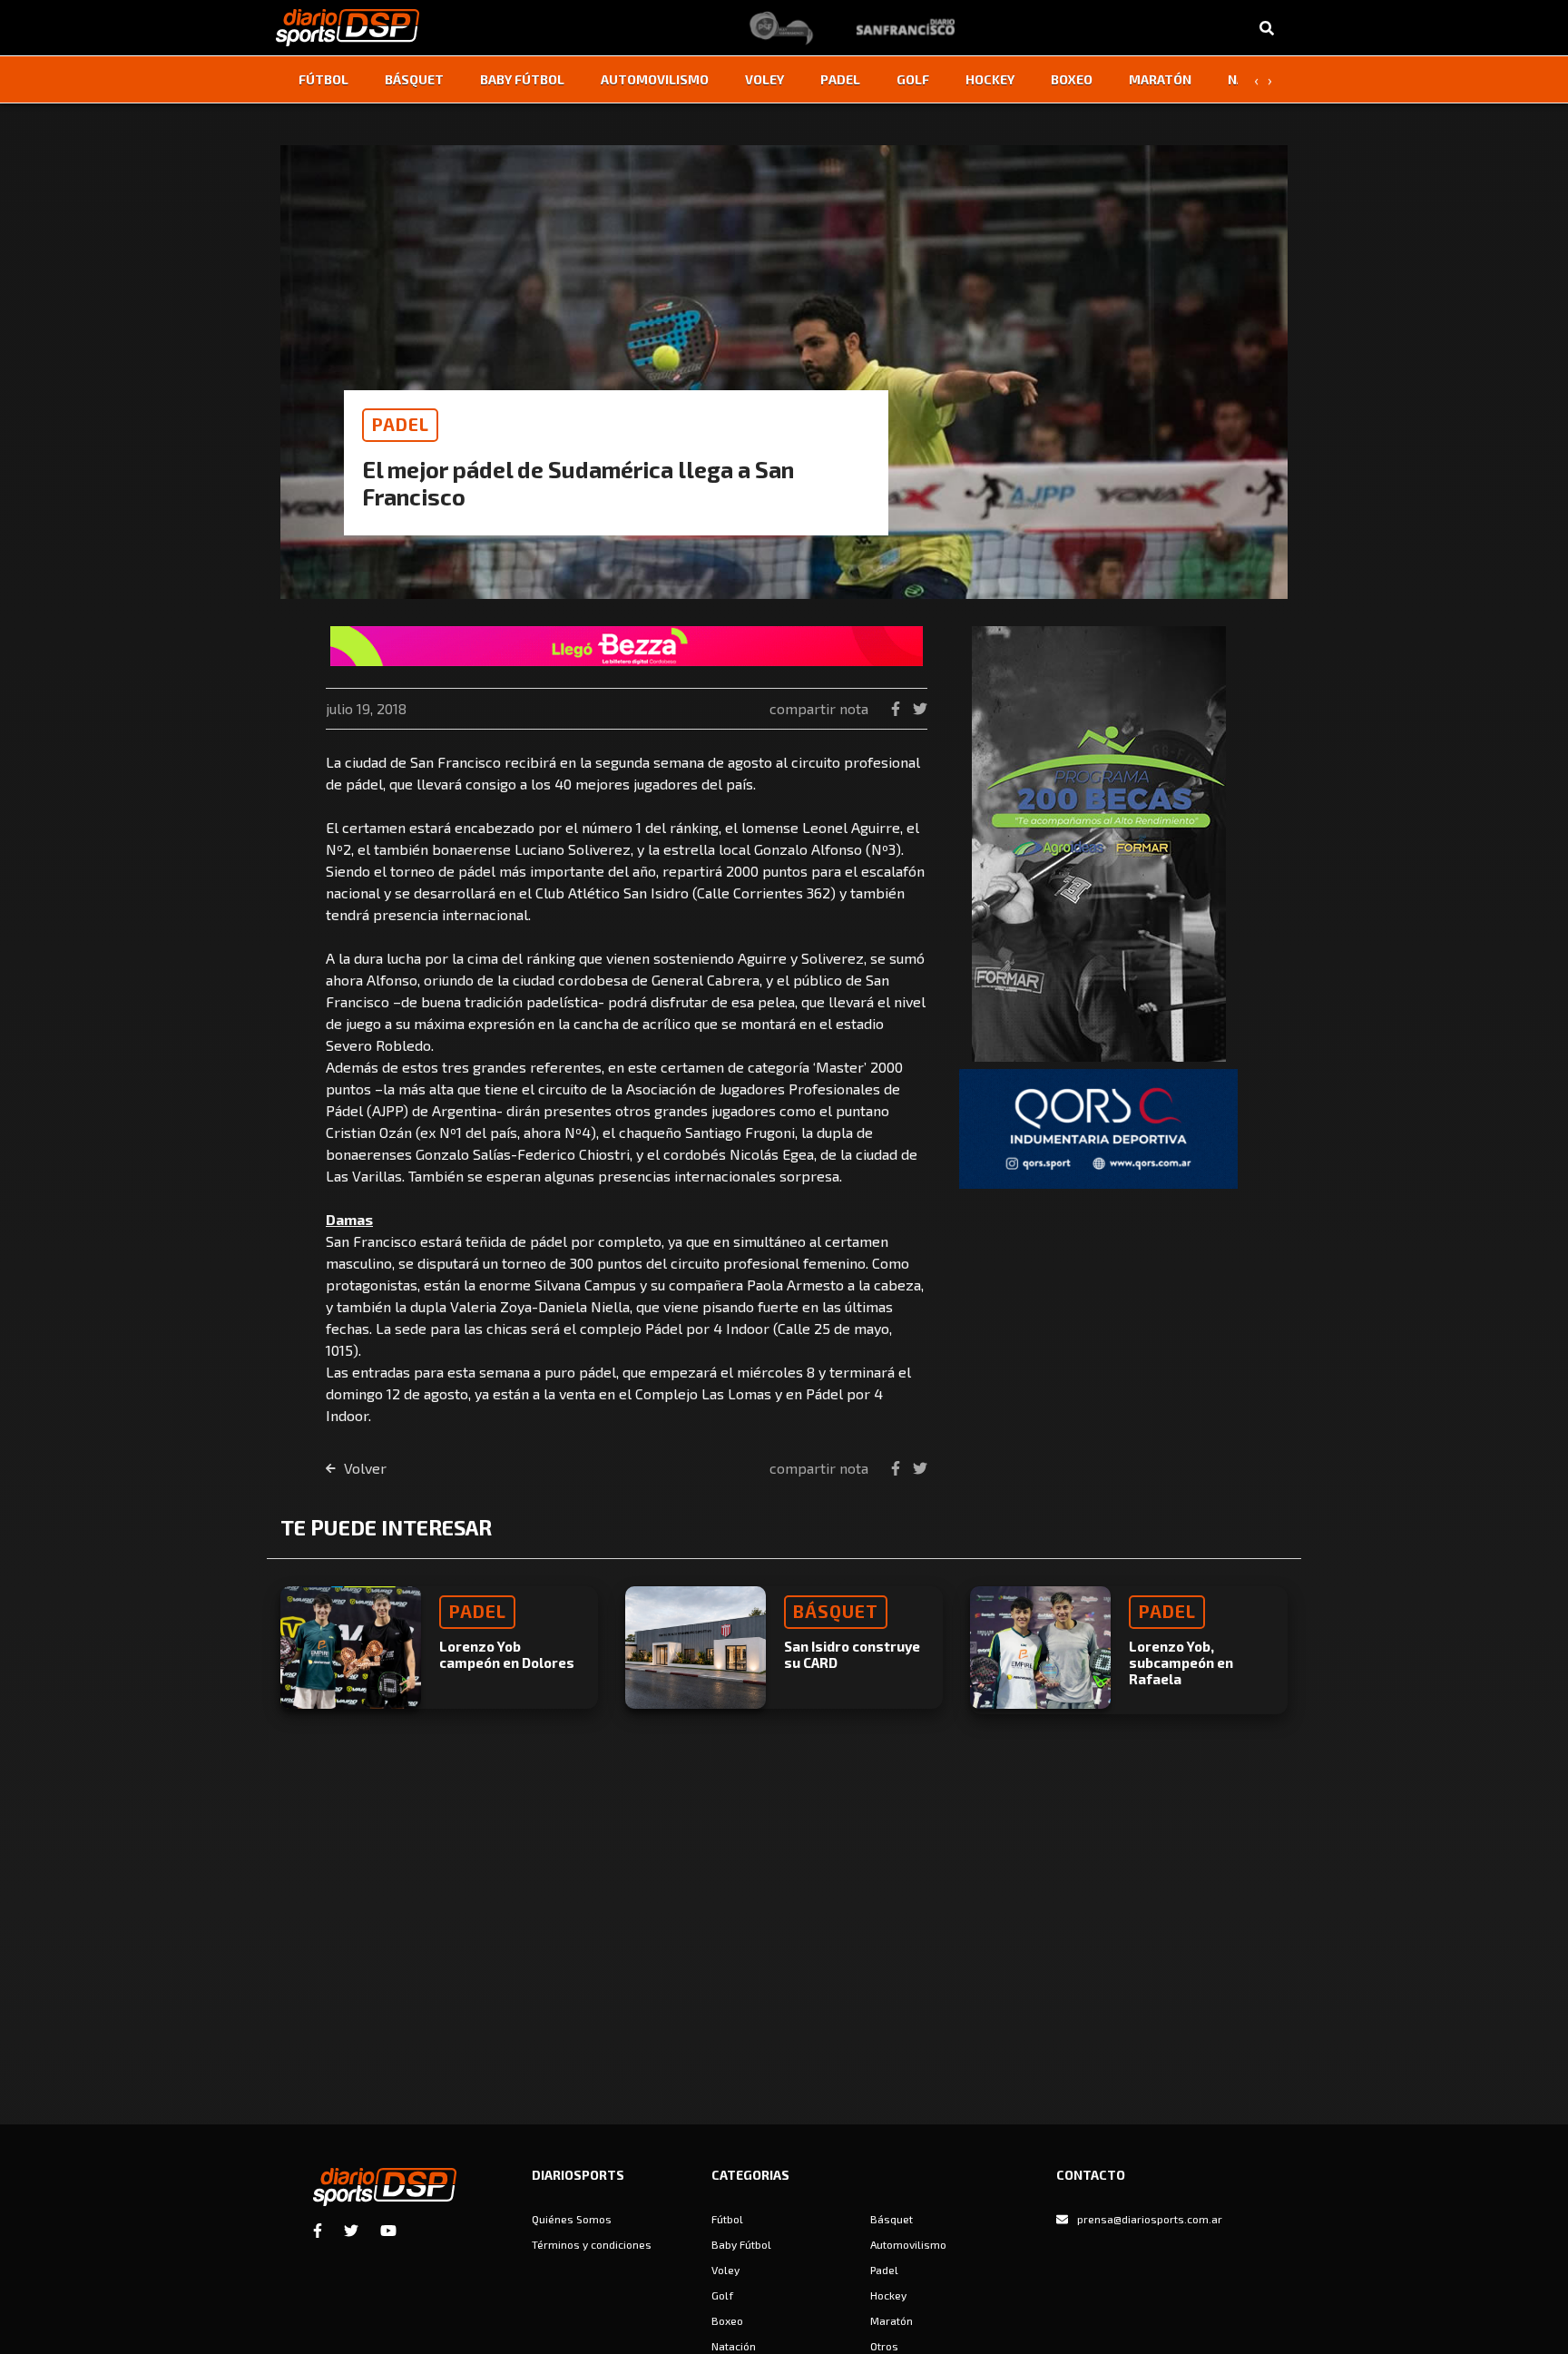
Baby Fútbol (522, 79)
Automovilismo (655, 79)
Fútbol (323, 79)
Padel (840, 79)
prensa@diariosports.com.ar (1150, 2219)
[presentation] (1256, 80)
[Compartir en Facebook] (897, 708)
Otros (884, 2346)
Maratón (1160, 79)
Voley (764, 79)
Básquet (414, 79)
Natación (734, 2346)
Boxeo (1072, 79)
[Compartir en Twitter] (920, 708)
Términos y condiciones (592, 2244)
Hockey (990, 79)
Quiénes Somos (572, 2219)
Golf (913, 79)
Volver (363, 1468)
